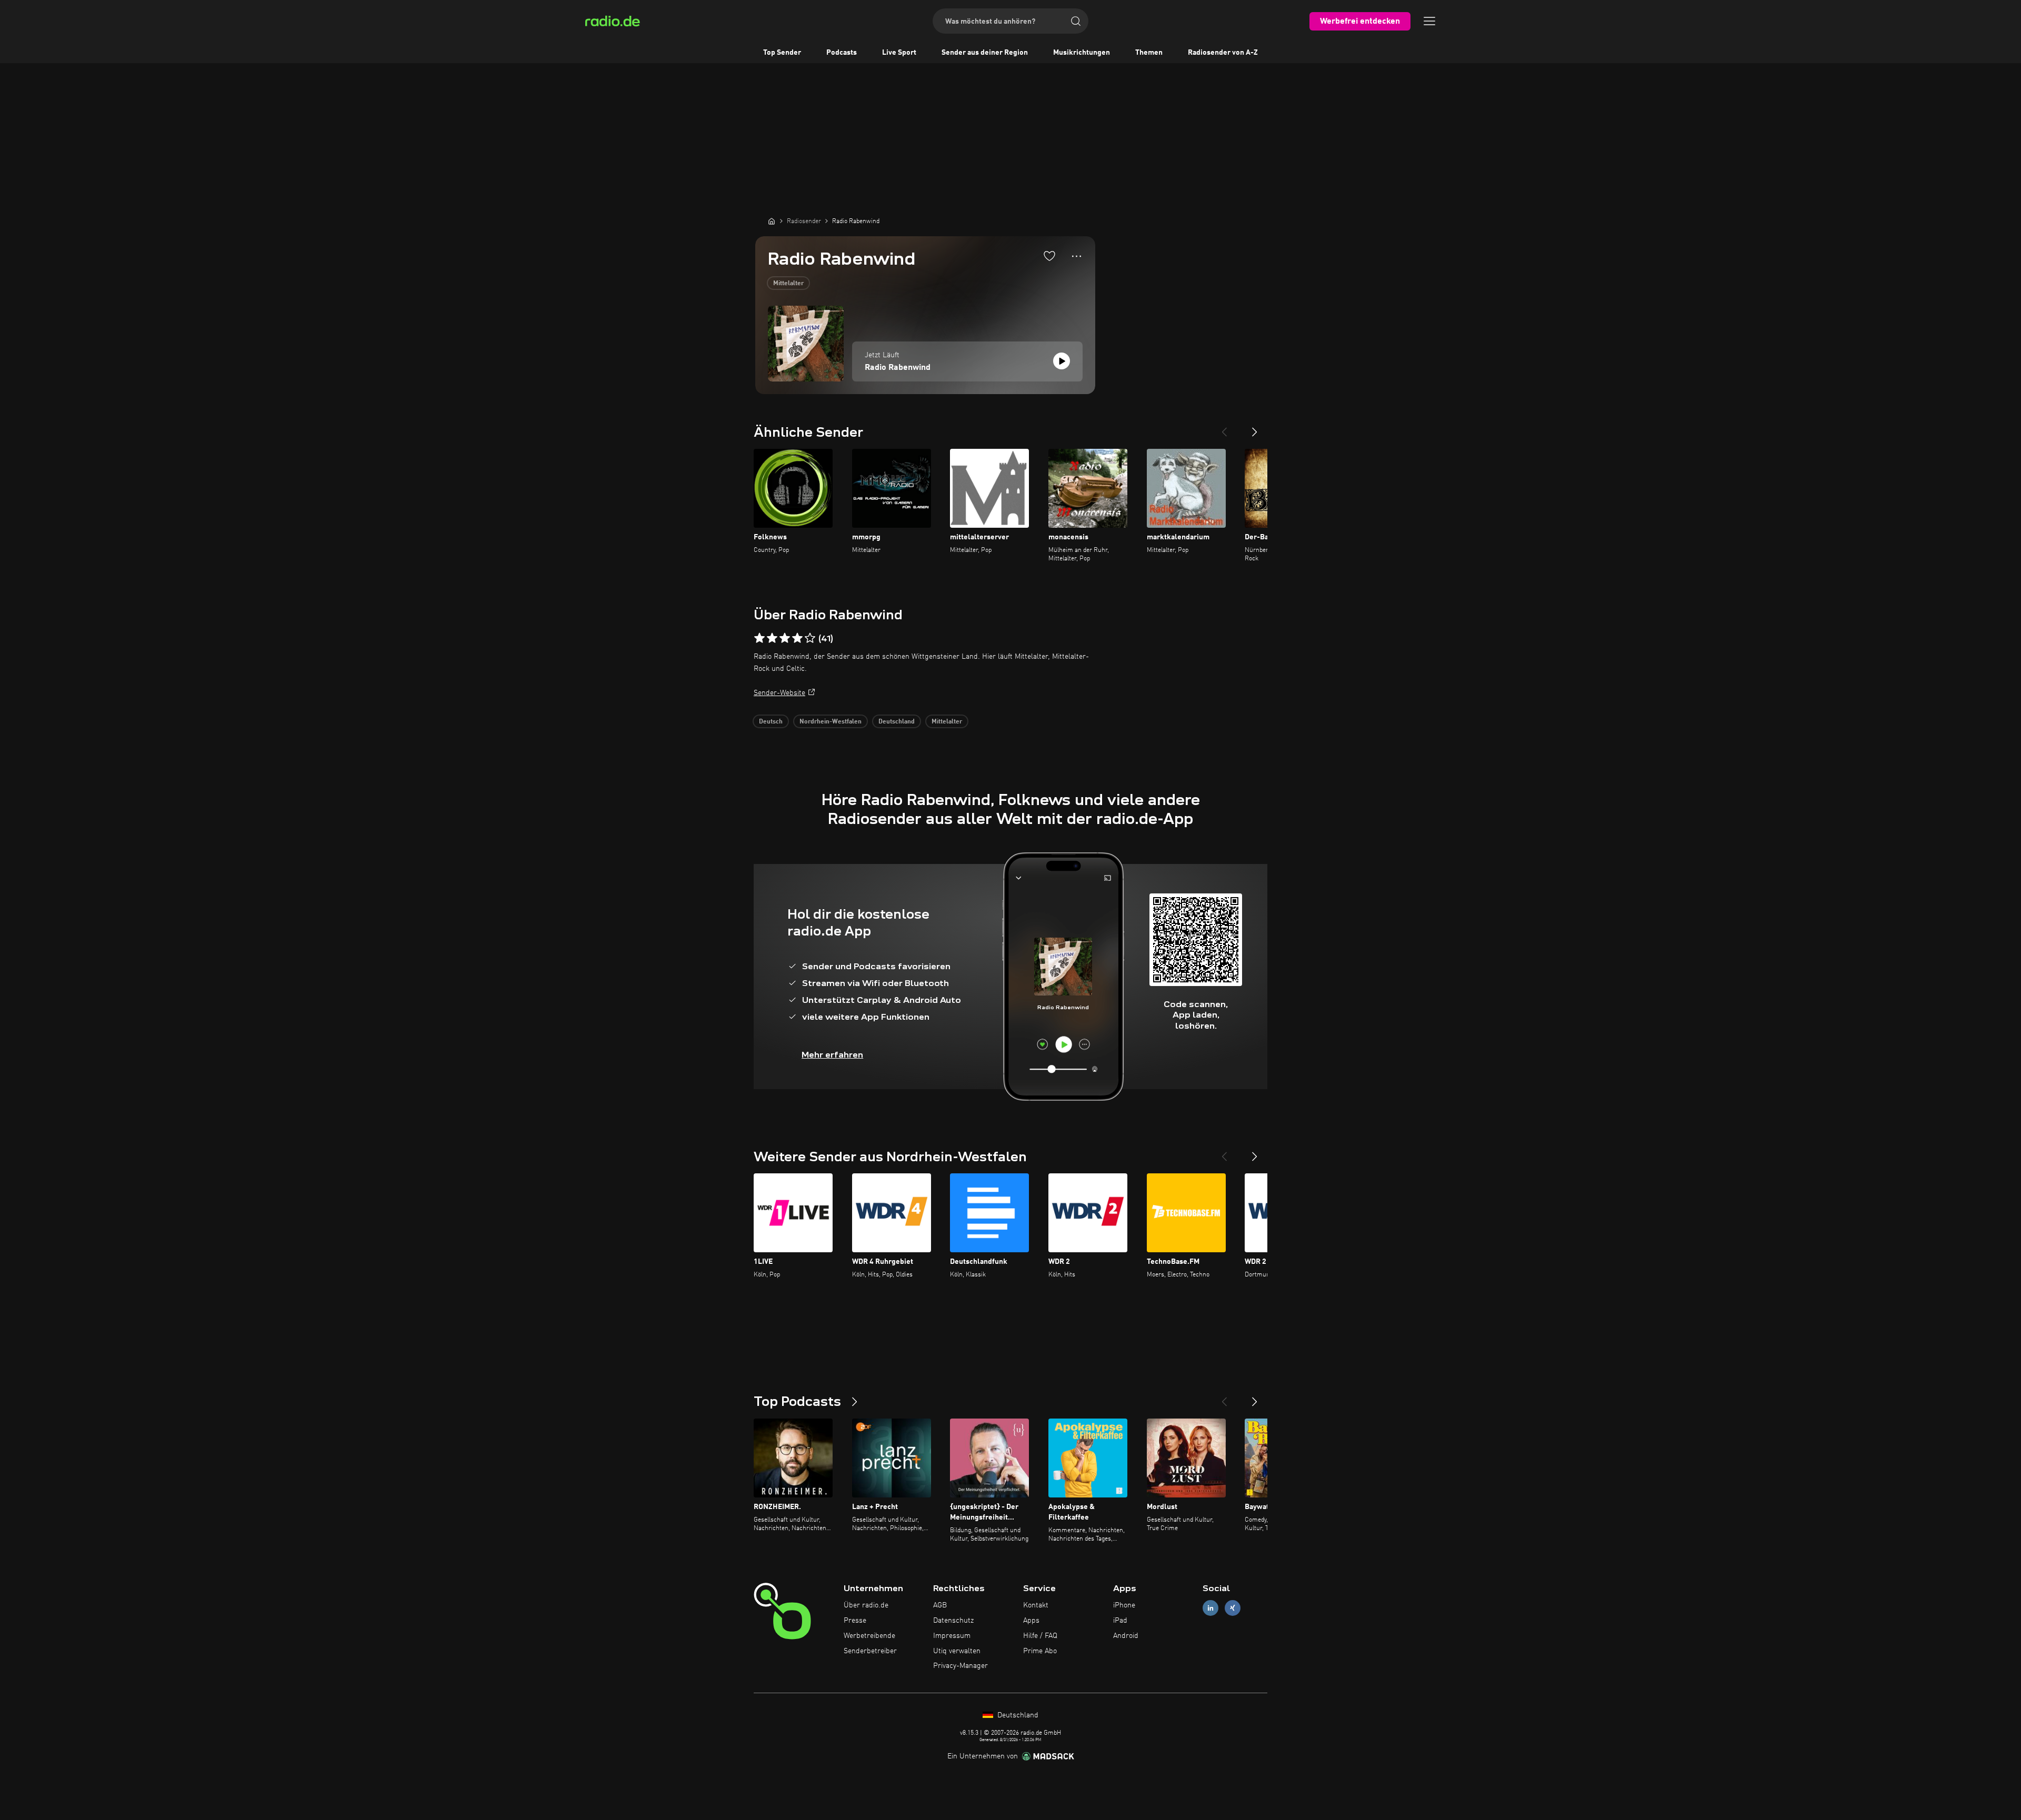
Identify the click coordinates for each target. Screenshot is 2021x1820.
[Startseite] (772, 221)
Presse (855, 1621)
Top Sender (782, 53)
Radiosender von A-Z (1223, 53)
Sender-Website (779, 693)
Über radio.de (866, 1605)
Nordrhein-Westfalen (831, 722)
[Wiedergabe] (1062, 361)
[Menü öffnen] (1429, 21)
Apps (1031, 1621)
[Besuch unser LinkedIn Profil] (1210, 1608)
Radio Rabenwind (898, 368)
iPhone (1124, 1605)
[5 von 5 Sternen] (810, 638)
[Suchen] (1076, 21)
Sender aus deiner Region (985, 53)
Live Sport (899, 53)
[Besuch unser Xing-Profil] (1233, 1608)
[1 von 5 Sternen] (759, 638)
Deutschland (897, 722)
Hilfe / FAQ (1040, 1636)
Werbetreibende (869, 1636)
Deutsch (771, 722)
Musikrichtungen (1082, 53)
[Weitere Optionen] (1077, 256)
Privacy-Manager (961, 1666)
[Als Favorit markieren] (1049, 256)
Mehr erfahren (832, 1055)
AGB (940, 1605)
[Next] (1255, 428)
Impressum (952, 1636)
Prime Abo (1040, 1651)
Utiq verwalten (957, 1651)
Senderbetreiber (870, 1651)
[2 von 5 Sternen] (772, 638)
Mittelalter (788, 284)
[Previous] (1224, 428)
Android (1126, 1636)
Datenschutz (953, 1621)
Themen (1149, 53)
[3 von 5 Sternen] (785, 638)
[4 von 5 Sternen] (797, 638)
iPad (1120, 1621)
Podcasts (842, 53)
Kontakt (1036, 1605)
